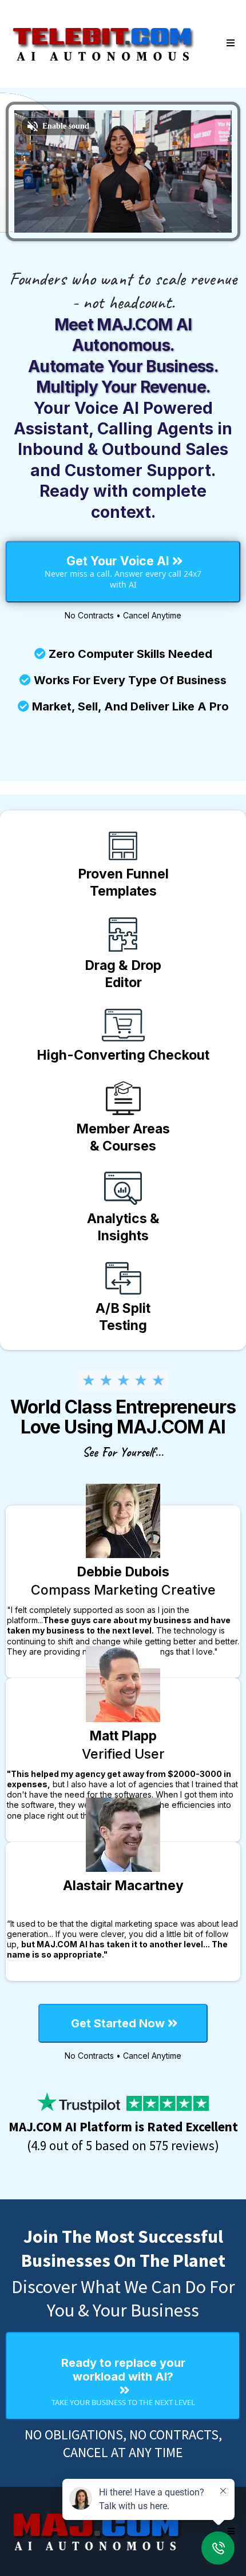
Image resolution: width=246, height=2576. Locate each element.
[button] (229, 43)
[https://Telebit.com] (103, 43)
